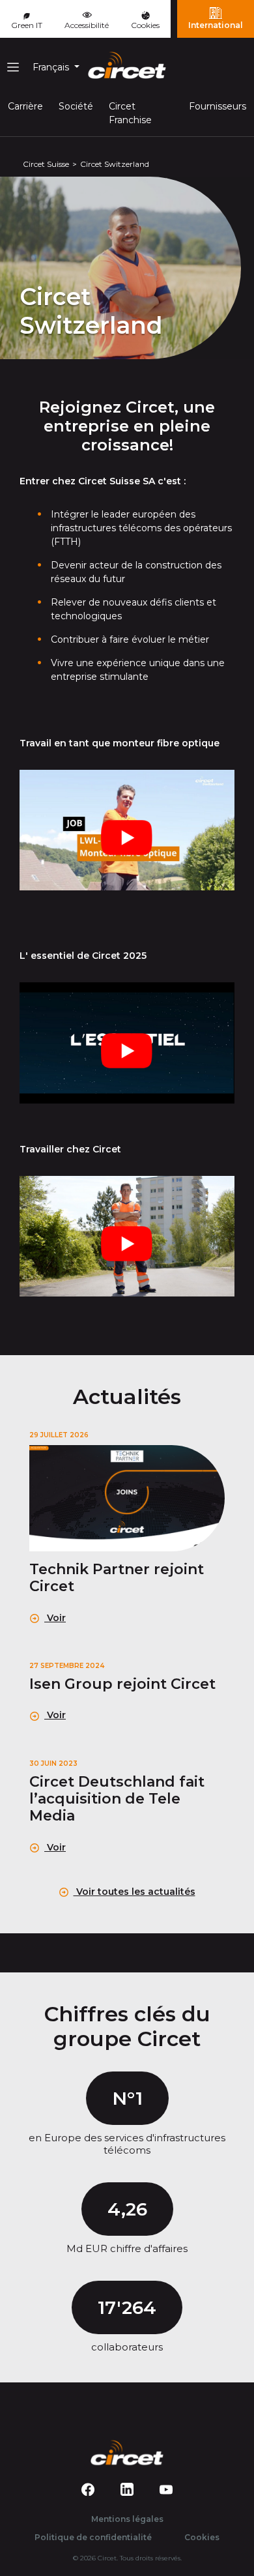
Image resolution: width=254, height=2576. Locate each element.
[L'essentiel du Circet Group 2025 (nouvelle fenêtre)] (127, 1043)
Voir (55, 1618)
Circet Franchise (130, 113)
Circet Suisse (46, 164)
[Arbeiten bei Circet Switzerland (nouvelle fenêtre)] (127, 1236)
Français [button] (52, 67)
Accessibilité (87, 25)
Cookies (145, 25)
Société (76, 106)
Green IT (27, 25)
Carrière (25, 106)
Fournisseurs (218, 106)
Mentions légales (127, 2519)
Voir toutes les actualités (134, 1892)
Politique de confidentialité (93, 2537)
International (216, 25)
